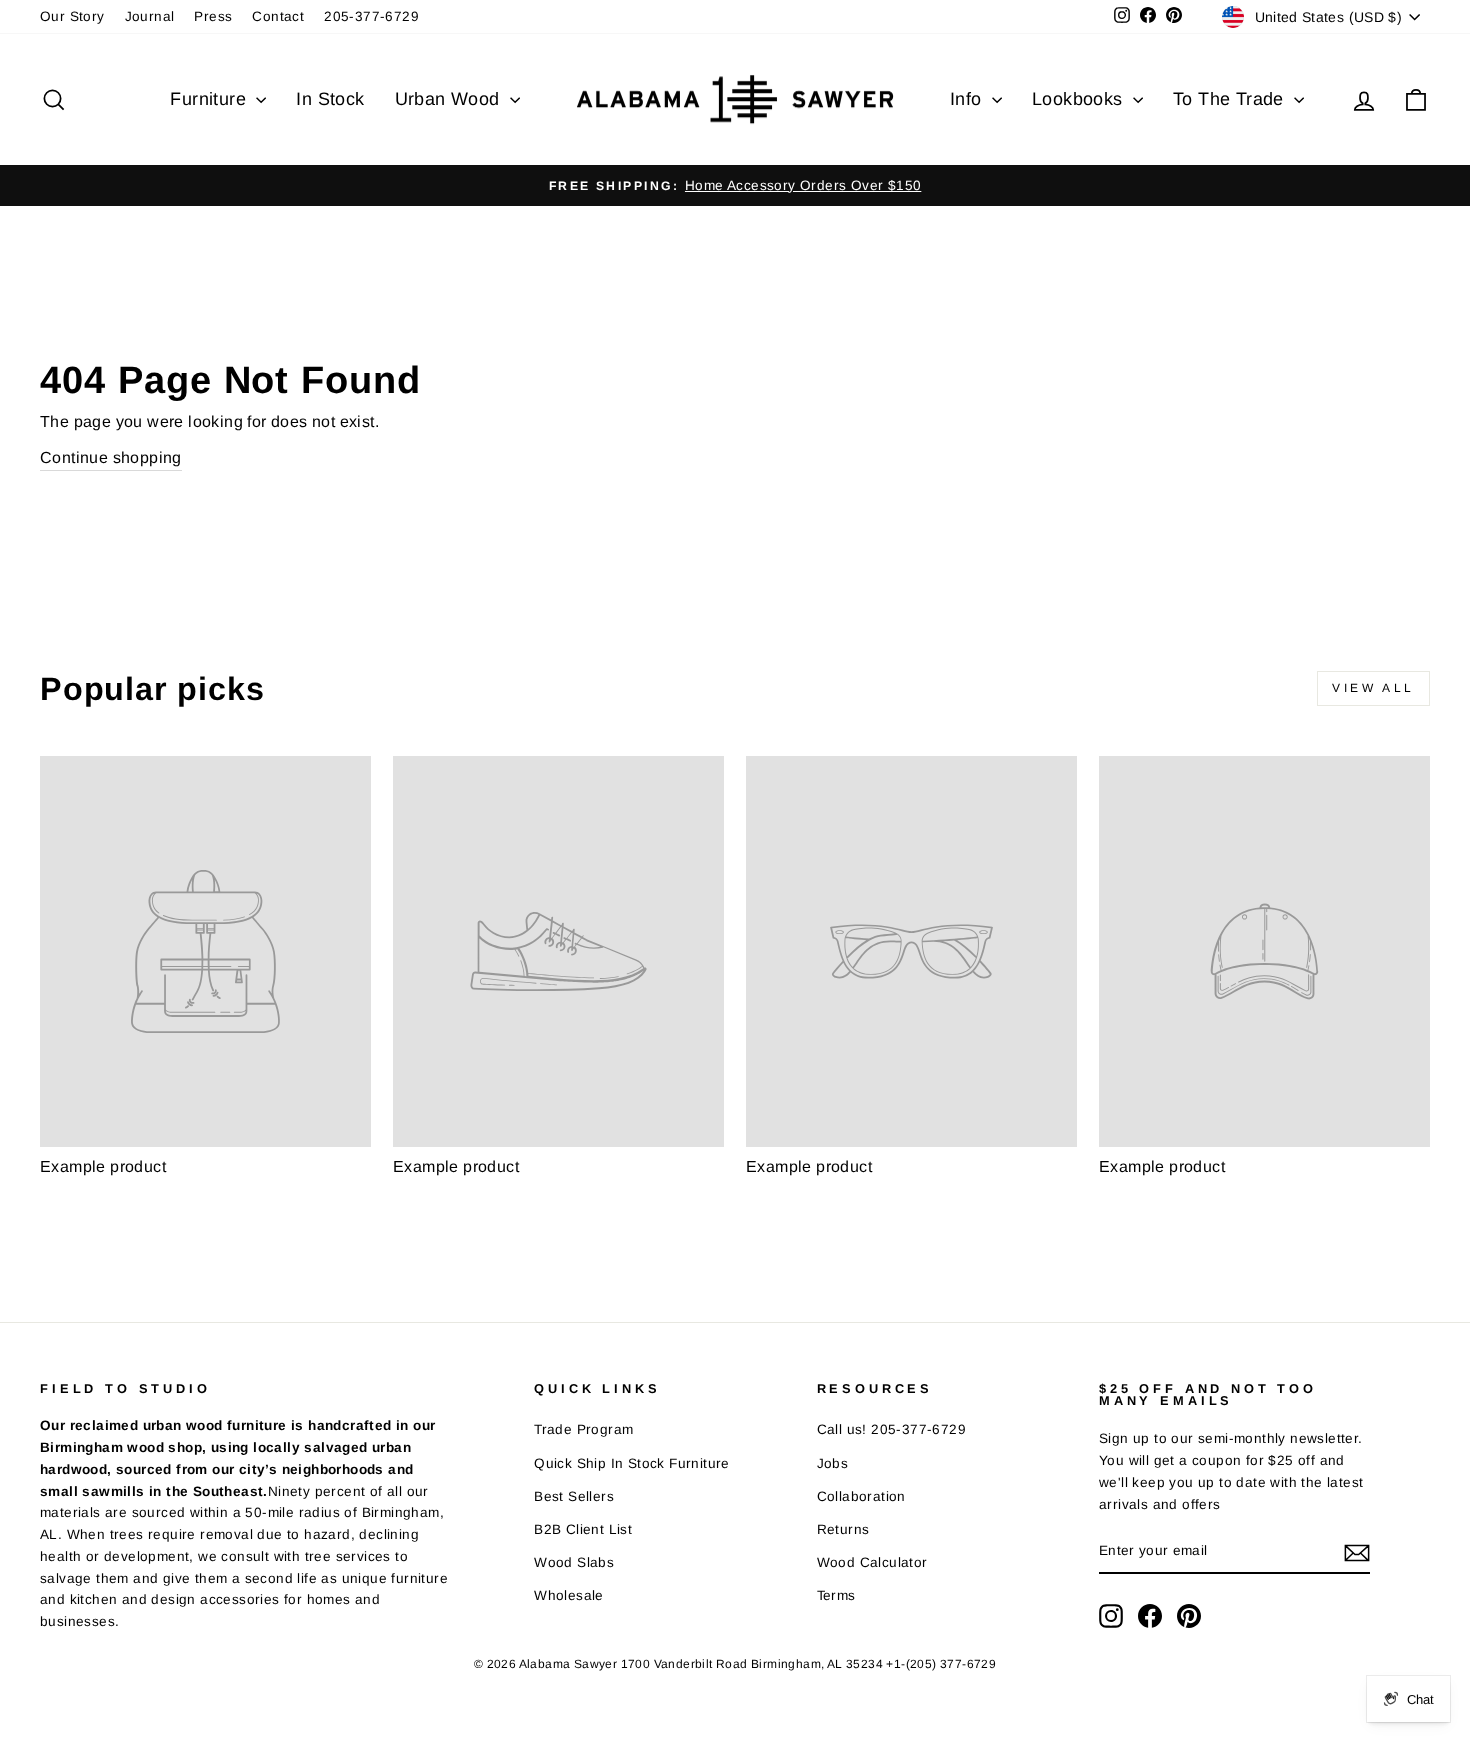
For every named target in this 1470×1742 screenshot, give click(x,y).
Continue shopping (111, 457)
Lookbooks (1080, 99)
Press (213, 16)
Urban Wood (450, 99)
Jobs (833, 1463)
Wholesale (569, 1595)
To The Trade (1231, 99)
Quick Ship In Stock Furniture (632, 1463)
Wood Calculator (872, 1562)
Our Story (72, 16)
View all (1373, 688)
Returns (843, 1529)
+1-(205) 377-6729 (941, 1664)
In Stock (330, 99)
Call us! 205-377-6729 (891, 1429)
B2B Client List (583, 1529)
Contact (278, 16)
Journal (150, 16)
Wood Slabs (574, 1562)
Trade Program (583, 1429)
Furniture (210, 99)
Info (968, 99)
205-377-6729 (371, 16)
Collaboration (861, 1496)
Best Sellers (574, 1496)
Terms (836, 1595)
